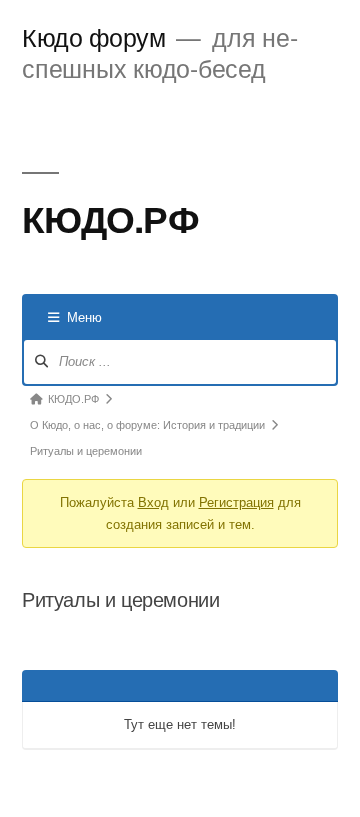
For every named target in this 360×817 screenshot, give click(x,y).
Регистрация (236, 502)
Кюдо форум (93, 36)
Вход (153, 502)
